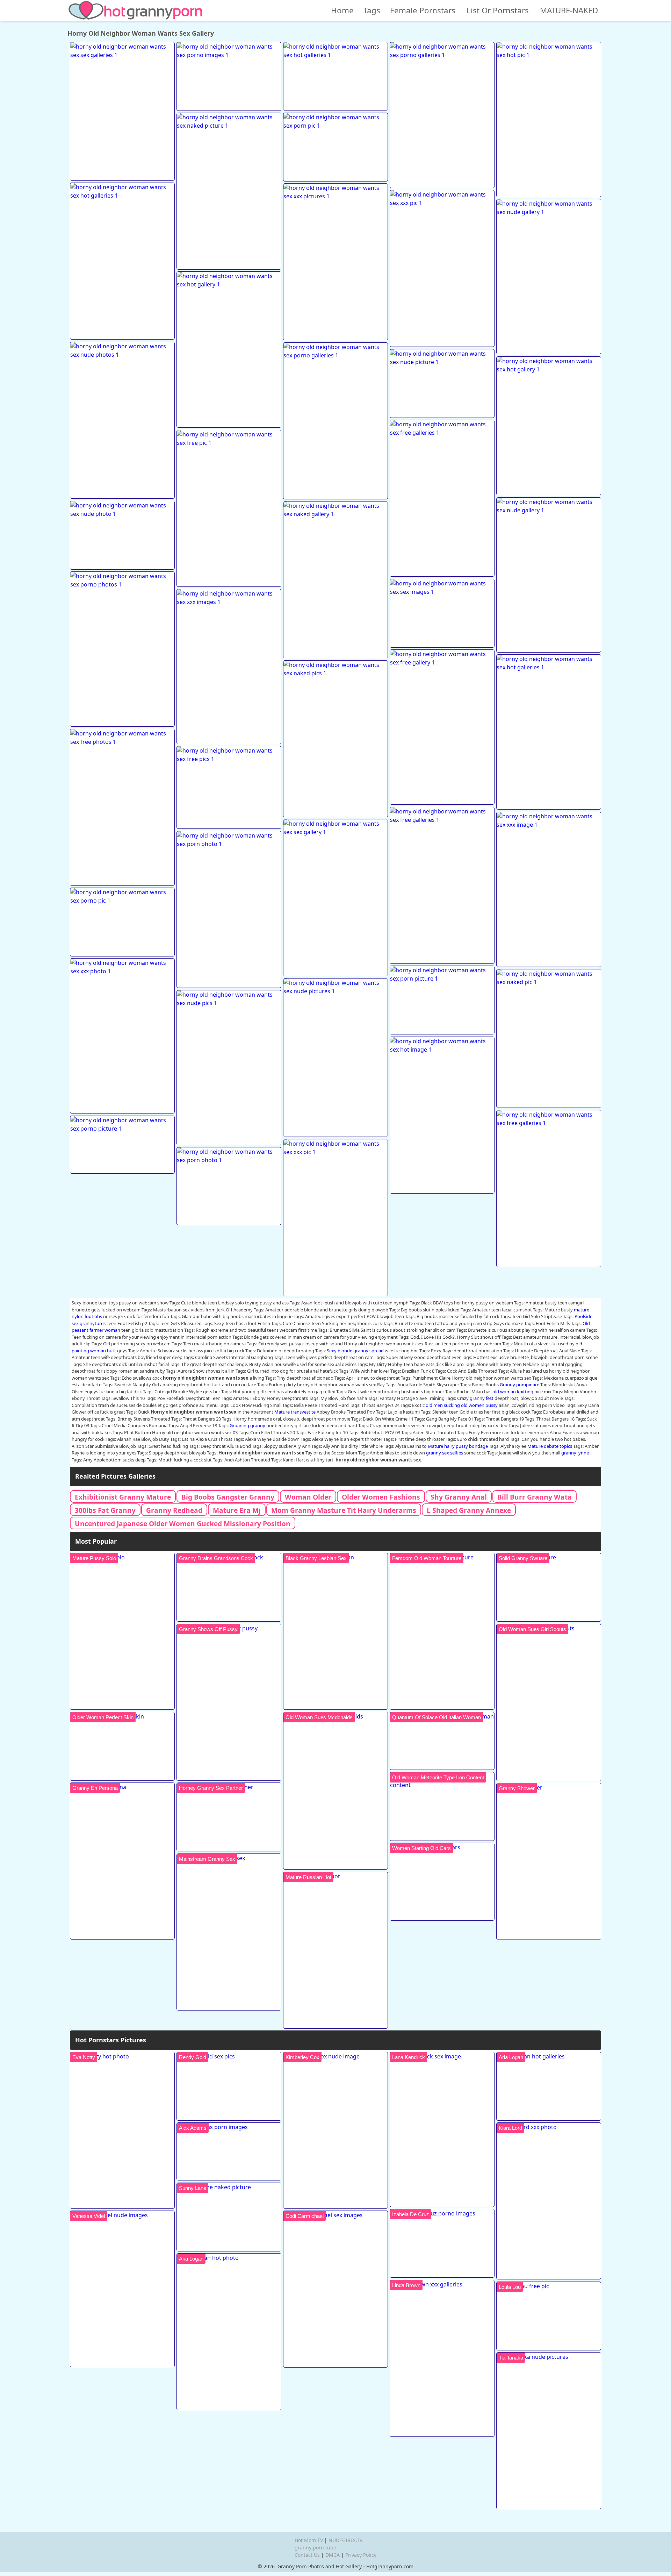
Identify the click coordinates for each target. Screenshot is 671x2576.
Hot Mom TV (309, 2540)
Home (342, 10)
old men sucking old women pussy (462, 1405)
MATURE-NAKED (569, 10)
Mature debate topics (550, 1446)
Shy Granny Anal (459, 1497)
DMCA (333, 2555)
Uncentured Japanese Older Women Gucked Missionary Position (183, 1524)
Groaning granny (247, 1425)
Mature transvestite (295, 1412)
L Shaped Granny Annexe (469, 1510)
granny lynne (575, 1453)
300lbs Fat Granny (105, 1510)
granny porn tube (315, 2547)
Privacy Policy (361, 2555)
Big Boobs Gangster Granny (228, 1497)
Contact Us (307, 2555)
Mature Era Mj (237, 1510)
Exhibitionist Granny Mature (123, 1497)
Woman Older (308, 1497)
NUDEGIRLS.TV (345, 2540)
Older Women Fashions (381, 1497)
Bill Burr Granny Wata (535, 1497)
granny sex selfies (445, 1453)
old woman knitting (513, 1392)
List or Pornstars (498, 10)
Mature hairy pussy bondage (458, 1446)
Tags (372, 10)
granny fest (482, 1398)
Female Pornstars (423, 10)
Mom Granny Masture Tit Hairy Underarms (344, 1510)
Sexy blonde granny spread (355, 1351)
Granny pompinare (520, 1385)
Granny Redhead (174, 1510)
